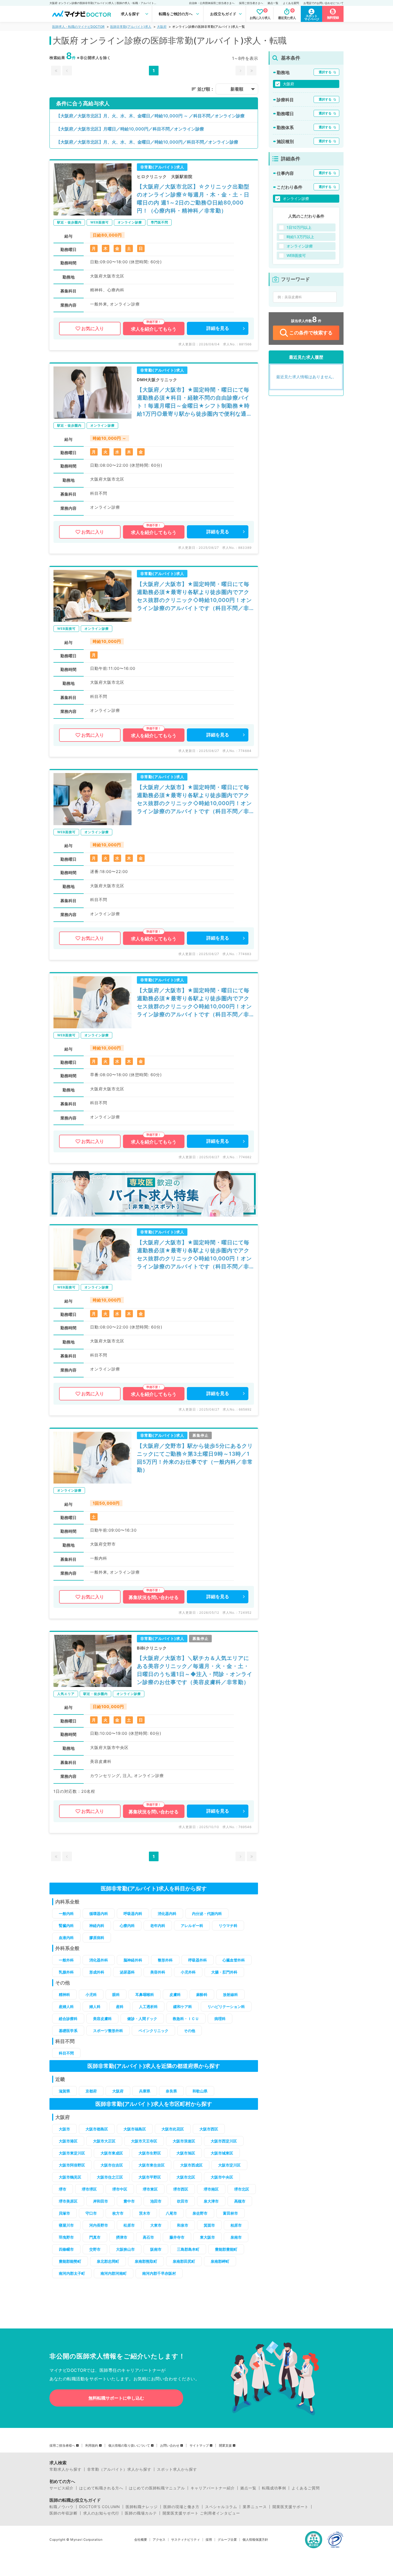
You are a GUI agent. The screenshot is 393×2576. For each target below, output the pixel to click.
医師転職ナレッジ (142, 2507)
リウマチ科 (228, 1926)
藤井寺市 (177, 2237)
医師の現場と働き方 (181, 2507)
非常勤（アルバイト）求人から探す (119, 2469)
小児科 (91, 1994)
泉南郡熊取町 (146, 2261)
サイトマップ (199, 2446)
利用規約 (92, 2446)
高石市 (148, 2237)
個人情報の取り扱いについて (129, 2446)
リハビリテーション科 (226, 2007)
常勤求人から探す (65, 2469)
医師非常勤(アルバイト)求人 (131, 27)
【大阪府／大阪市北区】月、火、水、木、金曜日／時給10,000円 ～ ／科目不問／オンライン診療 (150, 116)
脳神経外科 (133, 1960)
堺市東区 (150, 2189)
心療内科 (127, 1926)
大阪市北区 (186, 2177)
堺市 (63, 2189)
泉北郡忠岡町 (108, 2261)
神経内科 (97, 1926)
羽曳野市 (66, 2237)
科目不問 (66, 2053)
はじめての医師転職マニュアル (157, 2488)
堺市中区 (120, 2189)
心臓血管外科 (234, 1960)
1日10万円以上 (299, 227)
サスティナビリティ (186, 2540)
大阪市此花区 (173, 2129)
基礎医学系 (68, 2031)
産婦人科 (66, 2007)
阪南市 (156, 2249)
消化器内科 (167, 1913)
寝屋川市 (66, 2225)
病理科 (220, 2019)
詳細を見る (218, 328)
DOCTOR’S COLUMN (100, 2507)
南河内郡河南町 (114, 2273)
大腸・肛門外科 (224, 1972)
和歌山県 (200, 2091)
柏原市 (236, 2225)
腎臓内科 (66, 1926)
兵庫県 (145, 2091)
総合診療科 (68, 2019)
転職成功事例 (274, 2488)
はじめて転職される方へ (101, 2488)
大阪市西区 (209, 2129)
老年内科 (158, 1926)
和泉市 (183, 2225)
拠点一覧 (273, 3)
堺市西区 (181, 2189)
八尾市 (171, 2213)
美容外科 (158, 1972)
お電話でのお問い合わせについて (323, 3)
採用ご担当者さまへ (251, 3)
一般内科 (66, 1913)
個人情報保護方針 (255, 2540)
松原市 (129, 2225)
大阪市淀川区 (229, 2165)
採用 (209, 2540)
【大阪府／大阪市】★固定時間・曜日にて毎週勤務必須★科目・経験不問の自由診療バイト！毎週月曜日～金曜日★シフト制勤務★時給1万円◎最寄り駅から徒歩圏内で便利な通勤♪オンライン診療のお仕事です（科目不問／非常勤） (195, 402)
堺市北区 (242, 2189)
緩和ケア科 (183, 2007)
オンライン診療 (296, 198)
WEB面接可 (296, 255)
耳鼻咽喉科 (145, 1994)
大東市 (156, 2225)
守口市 (91, 2213)
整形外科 (165, 1960)
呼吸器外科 (198, 1960)
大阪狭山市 (125, 2249)
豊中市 (129, 2201)
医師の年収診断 (63, 2513)
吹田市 (183, 2201)
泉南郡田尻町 (184, 2261)
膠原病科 (97, 1938)
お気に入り (93, 329)
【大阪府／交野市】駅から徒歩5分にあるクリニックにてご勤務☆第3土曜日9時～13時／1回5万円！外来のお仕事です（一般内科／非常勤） (195, 1458)
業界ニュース (255, 2507)
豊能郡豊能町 (226, 2249)
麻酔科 (202, 1994)
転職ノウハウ (61, 2507)
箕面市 (209, 2225)
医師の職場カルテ (141, 2513)
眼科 (116, 1994)
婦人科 (95, 2007)
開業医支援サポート (290, 2507)
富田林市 (230, 2213)
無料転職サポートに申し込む (116, 2398)
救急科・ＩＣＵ (186, 2019)
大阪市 (64, 2129)
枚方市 (118, 2213)
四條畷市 (66, 2249)
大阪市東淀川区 (72, 2153)
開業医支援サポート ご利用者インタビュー (201, 2513)
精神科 (64, 1994)
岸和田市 (101, 2201)
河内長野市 (99, 2225)
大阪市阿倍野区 (72, 2165)
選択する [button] (325, 72)
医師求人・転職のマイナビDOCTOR (78, 27)
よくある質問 (291, 3)
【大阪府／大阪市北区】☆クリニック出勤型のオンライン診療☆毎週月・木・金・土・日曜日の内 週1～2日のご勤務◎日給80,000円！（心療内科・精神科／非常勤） (193, 199)
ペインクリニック (153, 2031)
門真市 (95, 2237)
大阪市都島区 (97, 2129)
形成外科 (97, 1972)
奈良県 (171, 2091)
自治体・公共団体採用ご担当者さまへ (212, 3)
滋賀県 (64, 2091)
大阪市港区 (68, 2141)
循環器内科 (99, 1913)
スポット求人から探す (177, 2469)
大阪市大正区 (104, 2141)
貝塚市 (64, 2213)
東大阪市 (207, 2237)
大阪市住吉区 (112, 2165)
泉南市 (236, 2237)
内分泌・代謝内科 (207, 1913)
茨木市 (145, 2213)
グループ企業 (227, 2540)
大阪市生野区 (150, 2153)
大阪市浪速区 (184, 2141)
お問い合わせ (170, 2446)
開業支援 (225, 2446)
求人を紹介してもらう (154, 329)
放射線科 (230, 1994)
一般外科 (66, 1960)
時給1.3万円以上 (300, 237)
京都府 (91, 2091)
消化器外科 (99, 1960)
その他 (190, 2031)
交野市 (95, 2249)
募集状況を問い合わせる (154, 1597)
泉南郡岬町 (220, 2261)
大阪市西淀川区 (224, 2141)
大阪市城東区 (222, 2153)
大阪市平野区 (150, 2177)
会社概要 (141, 2540)
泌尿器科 (127, 1972)
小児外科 (188, 1972)
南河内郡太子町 (72, 2273)
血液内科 (66, 1938)
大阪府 (162, 27)
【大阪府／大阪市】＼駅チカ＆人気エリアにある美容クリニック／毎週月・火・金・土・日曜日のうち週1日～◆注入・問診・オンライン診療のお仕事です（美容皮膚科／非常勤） (195, 1670)
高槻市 (240, 2201)
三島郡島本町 (188, 2249)
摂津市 (122, 2237)
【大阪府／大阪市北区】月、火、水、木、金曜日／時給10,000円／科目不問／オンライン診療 (147, 142)
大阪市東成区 (112, 2153)
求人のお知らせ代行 (101, 2513)
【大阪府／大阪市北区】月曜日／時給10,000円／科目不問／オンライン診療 (130, 129)
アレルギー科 (192, 1926)
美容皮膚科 (102, 2019)
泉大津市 (211, 2201)
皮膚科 (175, 1994)
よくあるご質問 (306, 2488)
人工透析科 (148, 2007)
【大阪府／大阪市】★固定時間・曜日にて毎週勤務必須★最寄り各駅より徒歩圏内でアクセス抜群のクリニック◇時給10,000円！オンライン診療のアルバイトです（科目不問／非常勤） (194, 596)
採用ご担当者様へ (62, 2446)
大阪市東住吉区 (152, 2165)
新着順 (237, 89)
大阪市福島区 (135, 2129)
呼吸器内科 (133, 1913)
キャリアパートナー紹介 (213, 2488)
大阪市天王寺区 (144, 2141)
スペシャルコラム (221, 2507)
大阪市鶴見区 (70, 2177)
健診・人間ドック (142, 2019)
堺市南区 (211, 2189)
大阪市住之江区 (110, 2177)
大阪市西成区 (191, 2165)
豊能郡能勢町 (70, 2261)
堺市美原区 (68, 2201)
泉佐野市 (200, 2213)
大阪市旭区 (186, 2153)
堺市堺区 (89, 2189)
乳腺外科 (66, 1972)
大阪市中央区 (222, 2177)
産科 (120, 2007)
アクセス (159, 2540)
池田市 (156, 2201)
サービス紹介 (61, 2488)
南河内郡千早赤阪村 (159, 2273)
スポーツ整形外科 (108, 2031)
